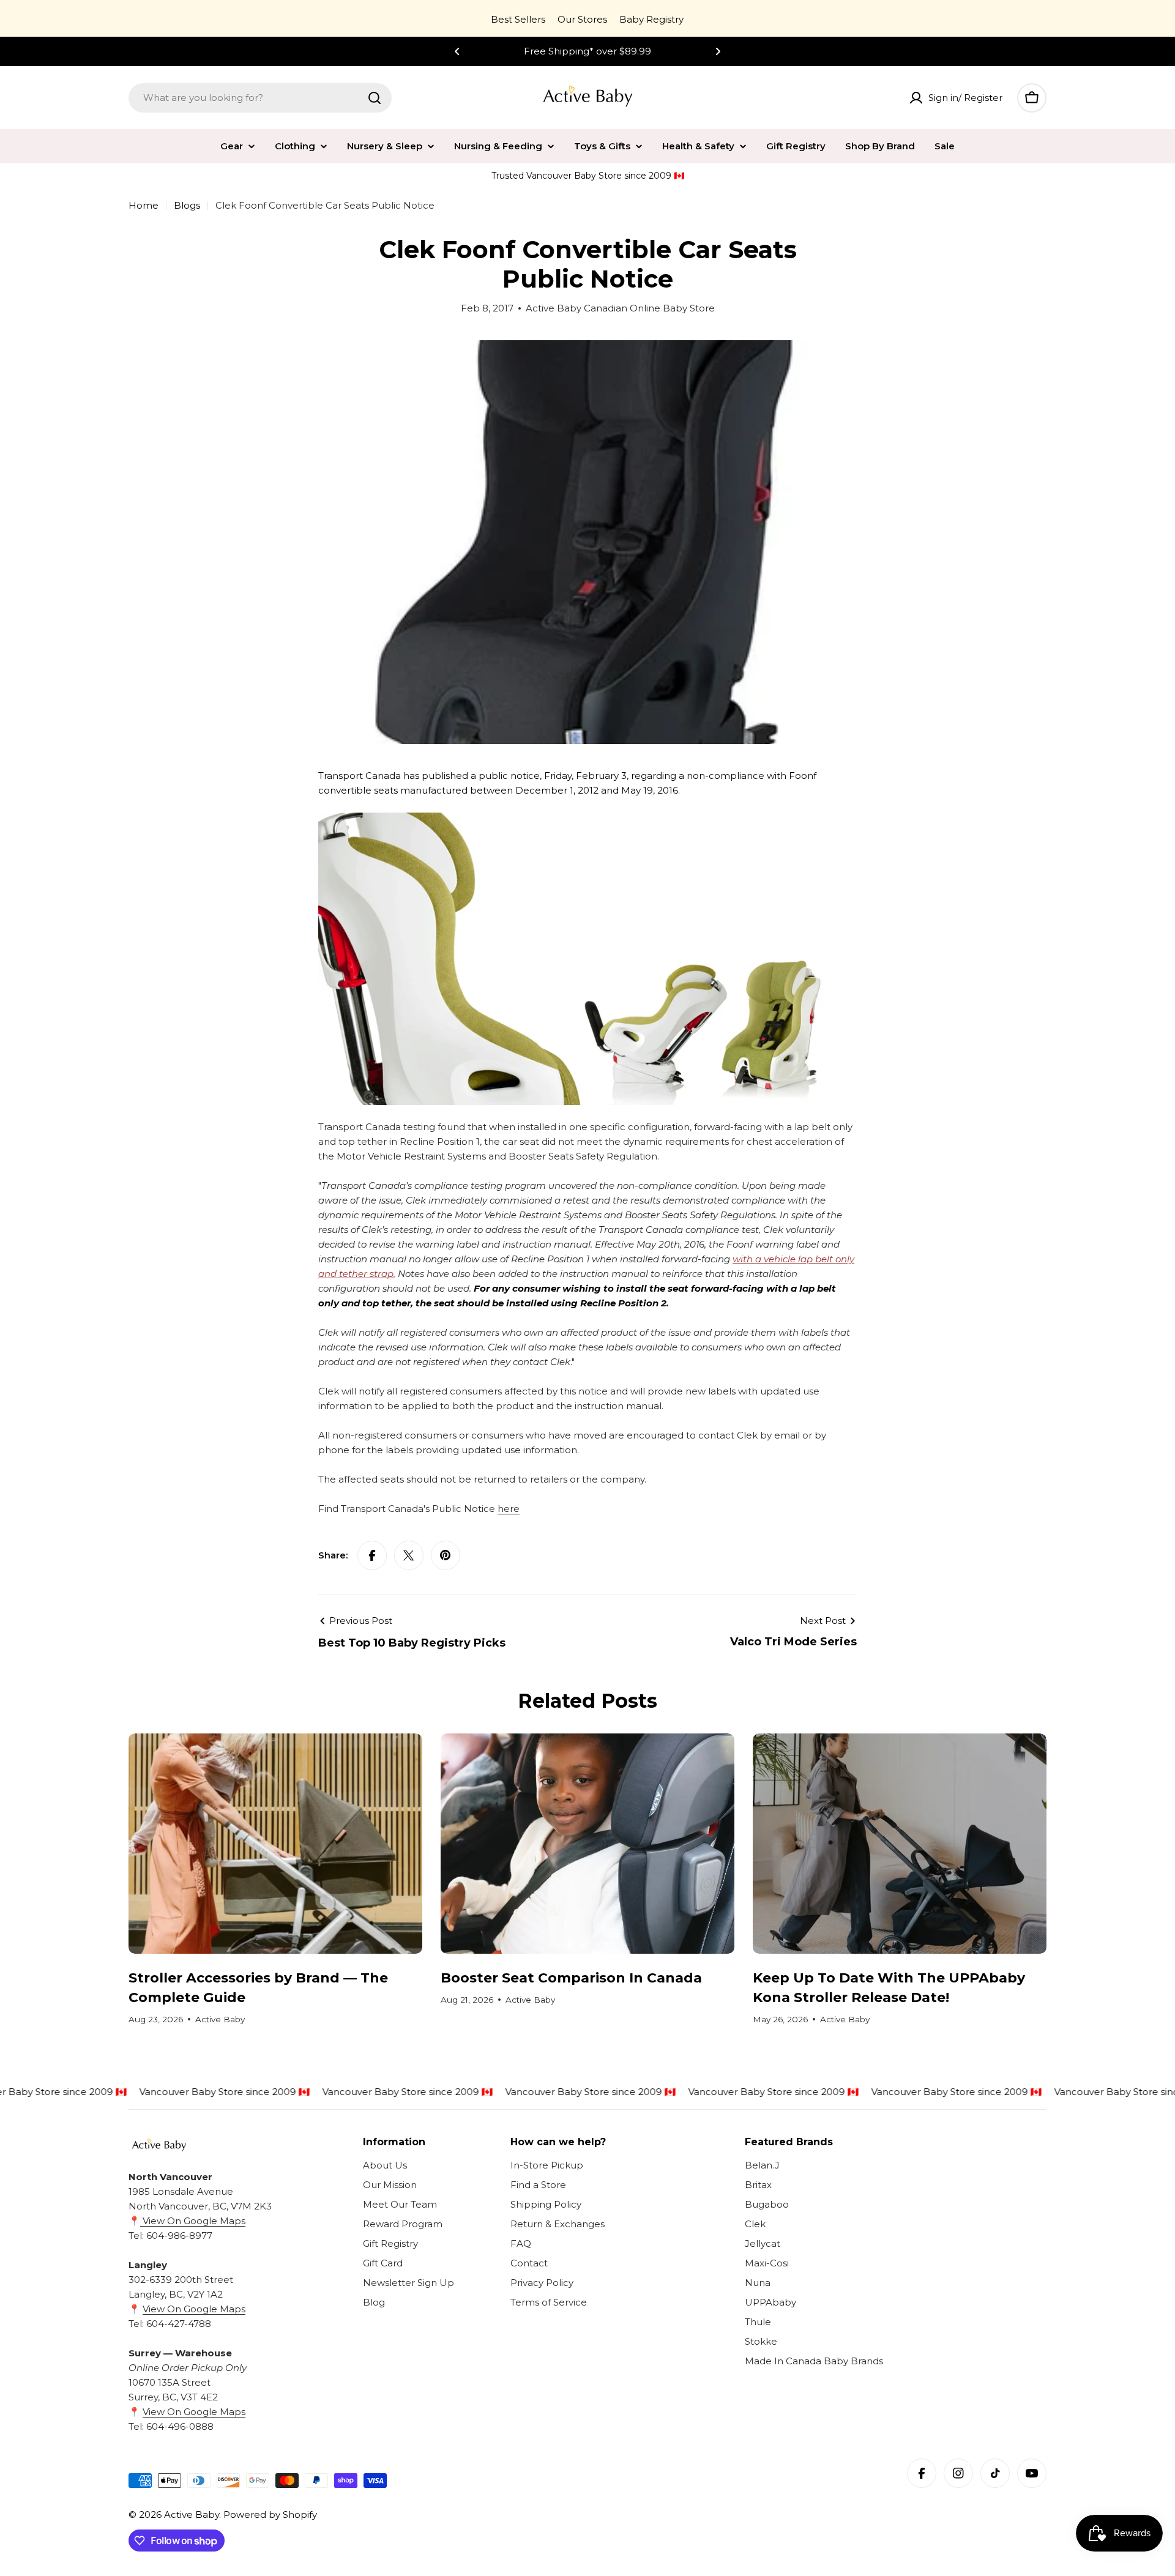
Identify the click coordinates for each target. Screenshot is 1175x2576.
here (509, 1509)
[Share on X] (409, 1555)
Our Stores (582, 19)
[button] (457, 51)
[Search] (375, 98)
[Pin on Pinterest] (446, 1555)
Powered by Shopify (270, 2515)
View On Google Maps (193, 2221)
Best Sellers (518, 19)
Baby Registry (651, 19)
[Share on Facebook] (372, 1555)
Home (144, 205)
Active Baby (192, 2515)
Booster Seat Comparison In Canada (571, 1978)
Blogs (187, 205)
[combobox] (260, 98)
